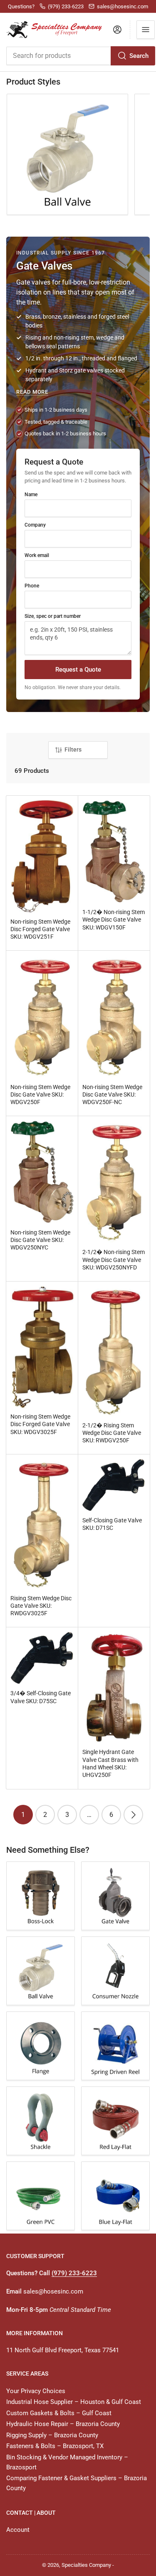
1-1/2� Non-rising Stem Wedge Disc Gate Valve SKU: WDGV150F (114, 919)
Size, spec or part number (53, 616)
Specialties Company (86, 2565)
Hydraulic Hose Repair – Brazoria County (63, 2424)
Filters (73, 750)
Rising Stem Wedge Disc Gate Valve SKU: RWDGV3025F (41, 1606)
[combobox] (80, 56)
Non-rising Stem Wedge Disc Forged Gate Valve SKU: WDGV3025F (40, 1424)
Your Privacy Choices (36, 2391)
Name (31, 495)
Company (35, 525)
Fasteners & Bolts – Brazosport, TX (55, 2446)
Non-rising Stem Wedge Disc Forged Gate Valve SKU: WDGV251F (40, 929)
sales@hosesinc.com (53, 2291)
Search (139, 56)
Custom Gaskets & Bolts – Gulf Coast (59, 2413)
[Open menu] (146, 30)
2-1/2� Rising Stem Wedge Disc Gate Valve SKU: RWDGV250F (112, 1433)
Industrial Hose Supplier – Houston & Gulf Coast (74, 2402)
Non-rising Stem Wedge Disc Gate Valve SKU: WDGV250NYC (40, 1240)
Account (18, 2530)
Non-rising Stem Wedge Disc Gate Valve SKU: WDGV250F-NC (112, 1094)
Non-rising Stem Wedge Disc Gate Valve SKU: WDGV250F (40, 1094)
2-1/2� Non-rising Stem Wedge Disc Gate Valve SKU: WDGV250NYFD (114, 1259)
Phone (32, 586)
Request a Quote (78, 670)
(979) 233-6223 (74, 2273)
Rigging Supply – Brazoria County (52, 2435)
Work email (37, 555)
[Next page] (133, 1815)
